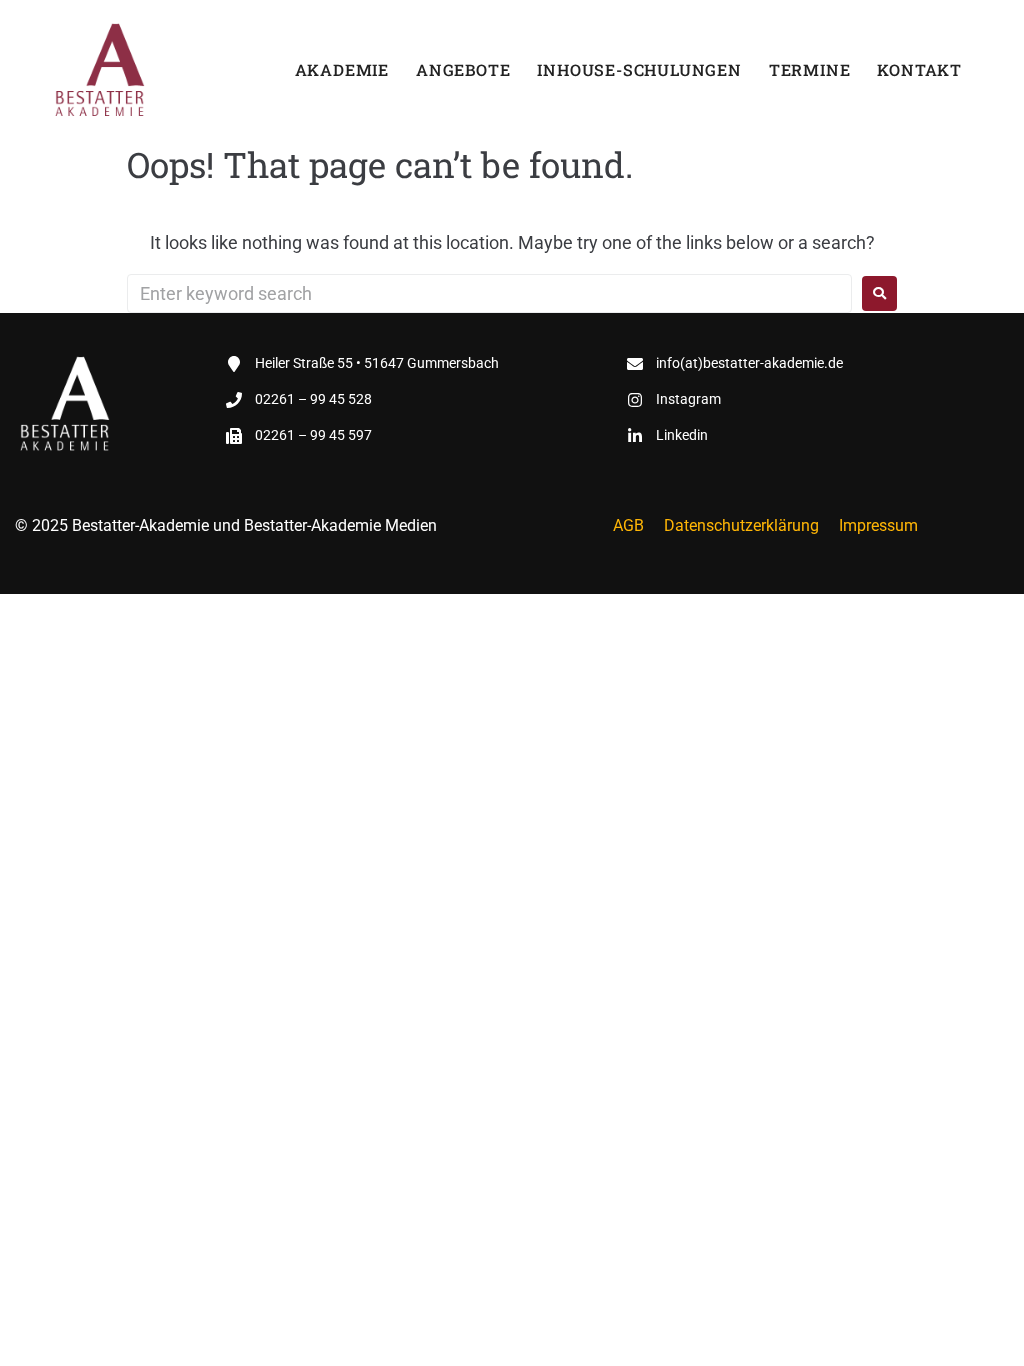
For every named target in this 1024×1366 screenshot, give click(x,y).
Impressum (878, 525)
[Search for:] (489, 293)
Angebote (463, 69)
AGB (628, 525)
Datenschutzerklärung (741, 525)
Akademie (342, 69)
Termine (810, 69)
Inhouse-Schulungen (639, 69)
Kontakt (919, 69)
